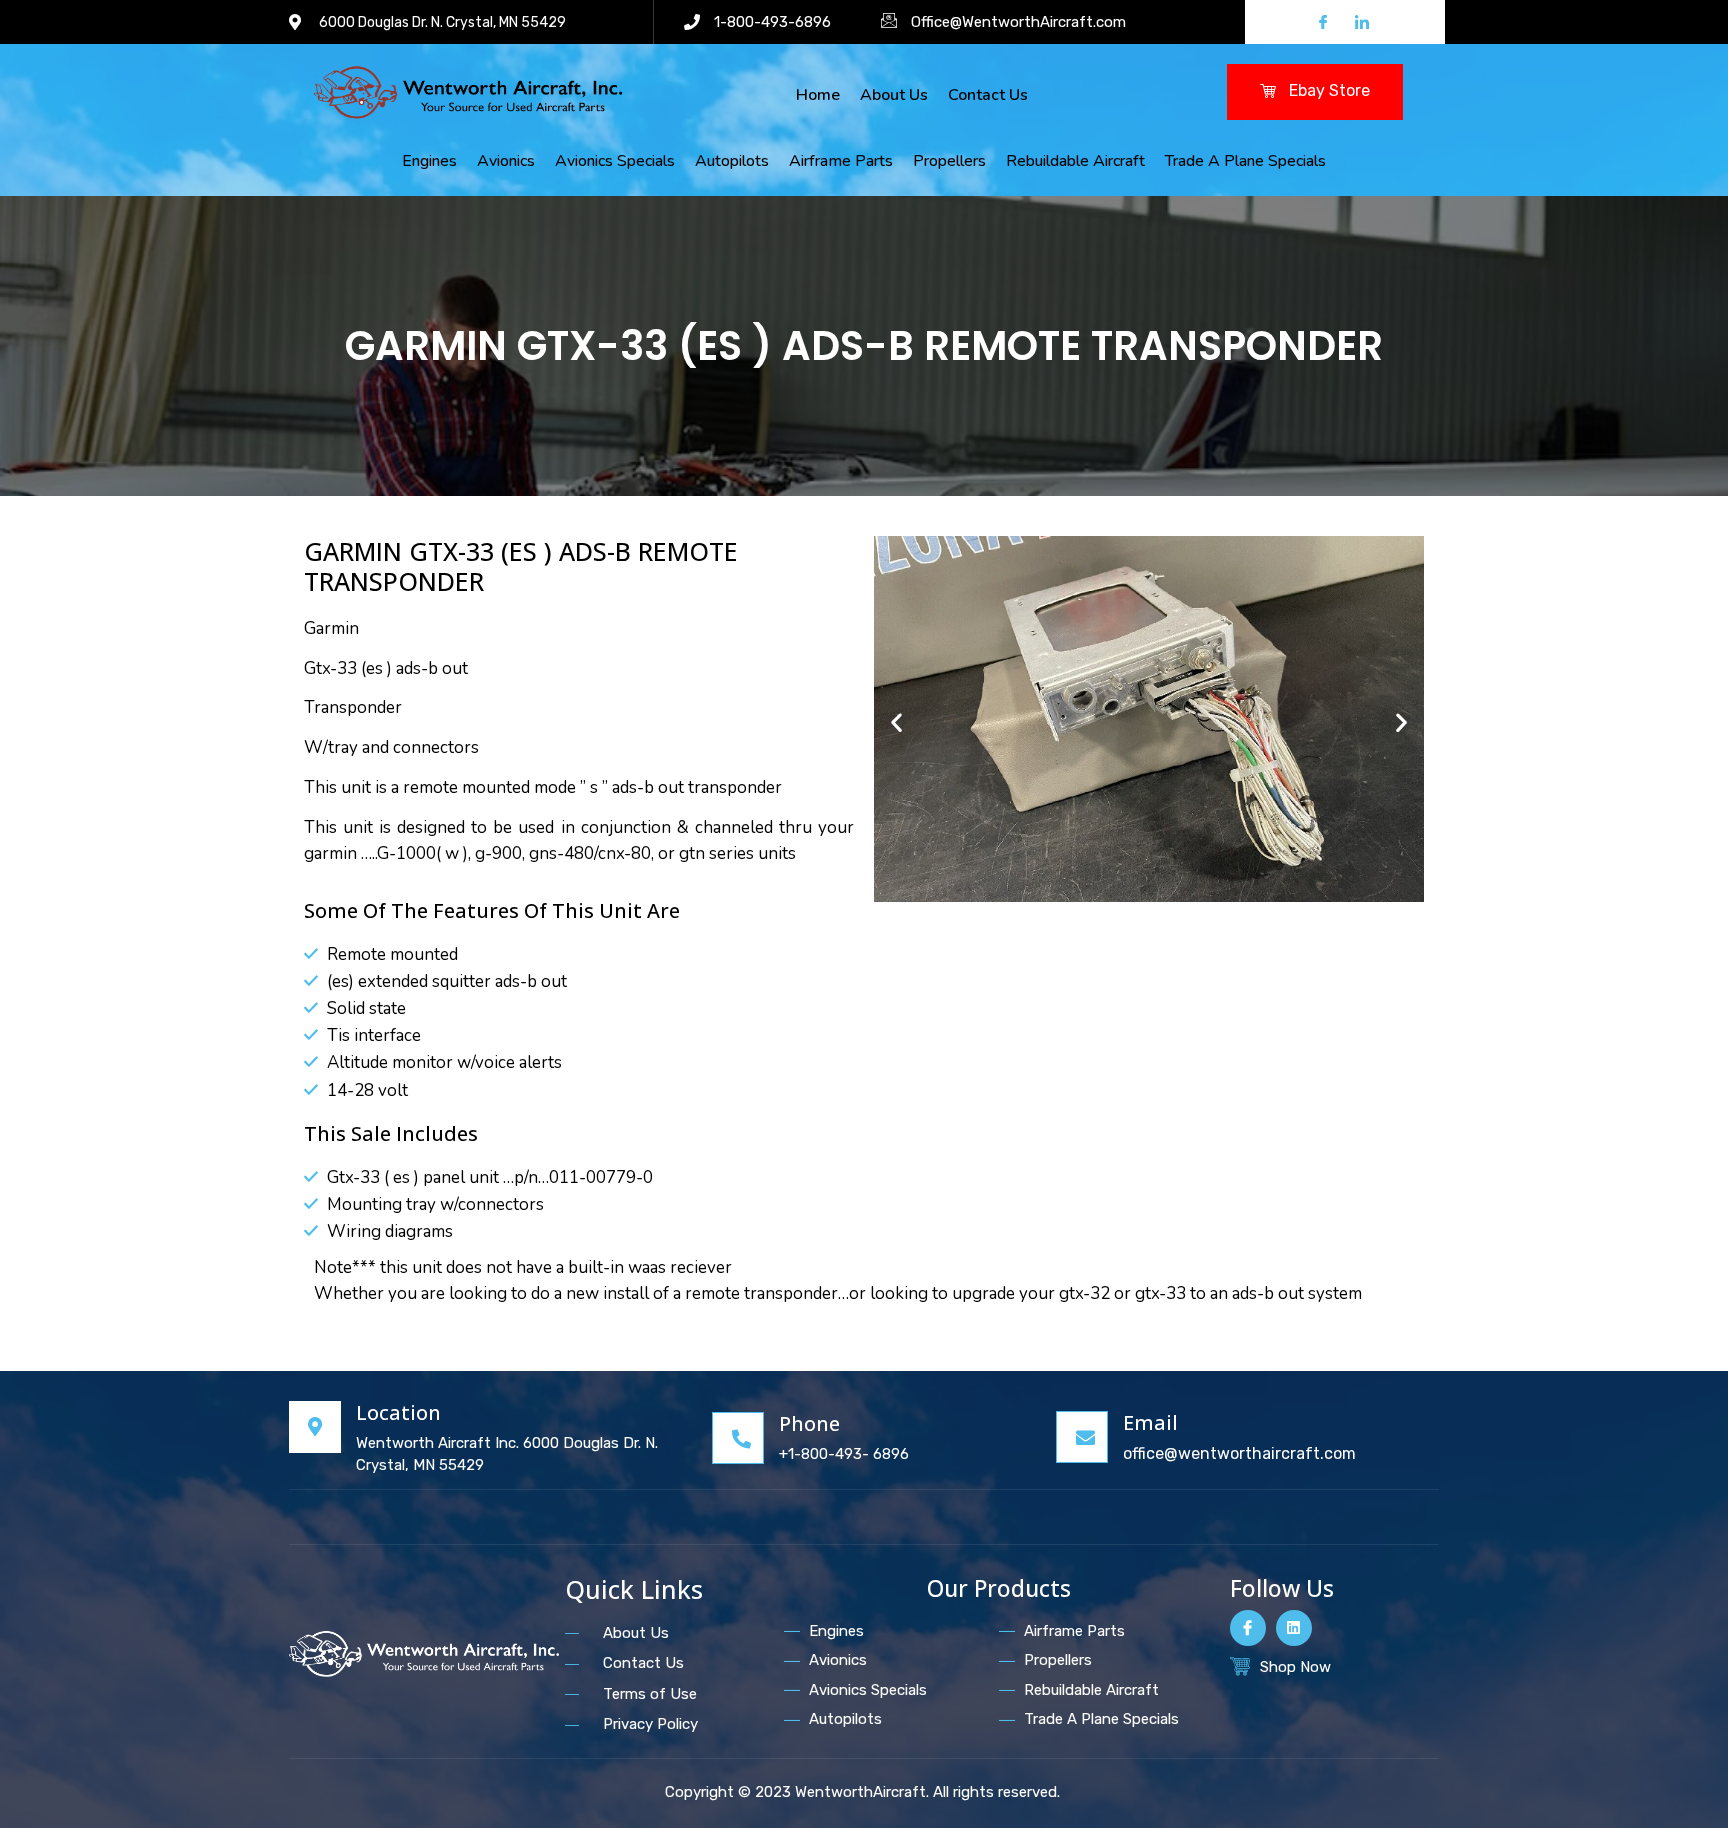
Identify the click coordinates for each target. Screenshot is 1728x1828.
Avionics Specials (615, 161)
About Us (894, 95)
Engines (429, 161)
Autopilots (732, 161)
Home (818, 95)
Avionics (506, 161)
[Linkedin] (1294, 1628)
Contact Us (988, 95)
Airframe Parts (841, 161)
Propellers (949, 161)
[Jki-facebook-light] (1248, 1628)
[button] (896, 721)
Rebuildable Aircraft (1075, 161)
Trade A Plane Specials (1245, 161)
